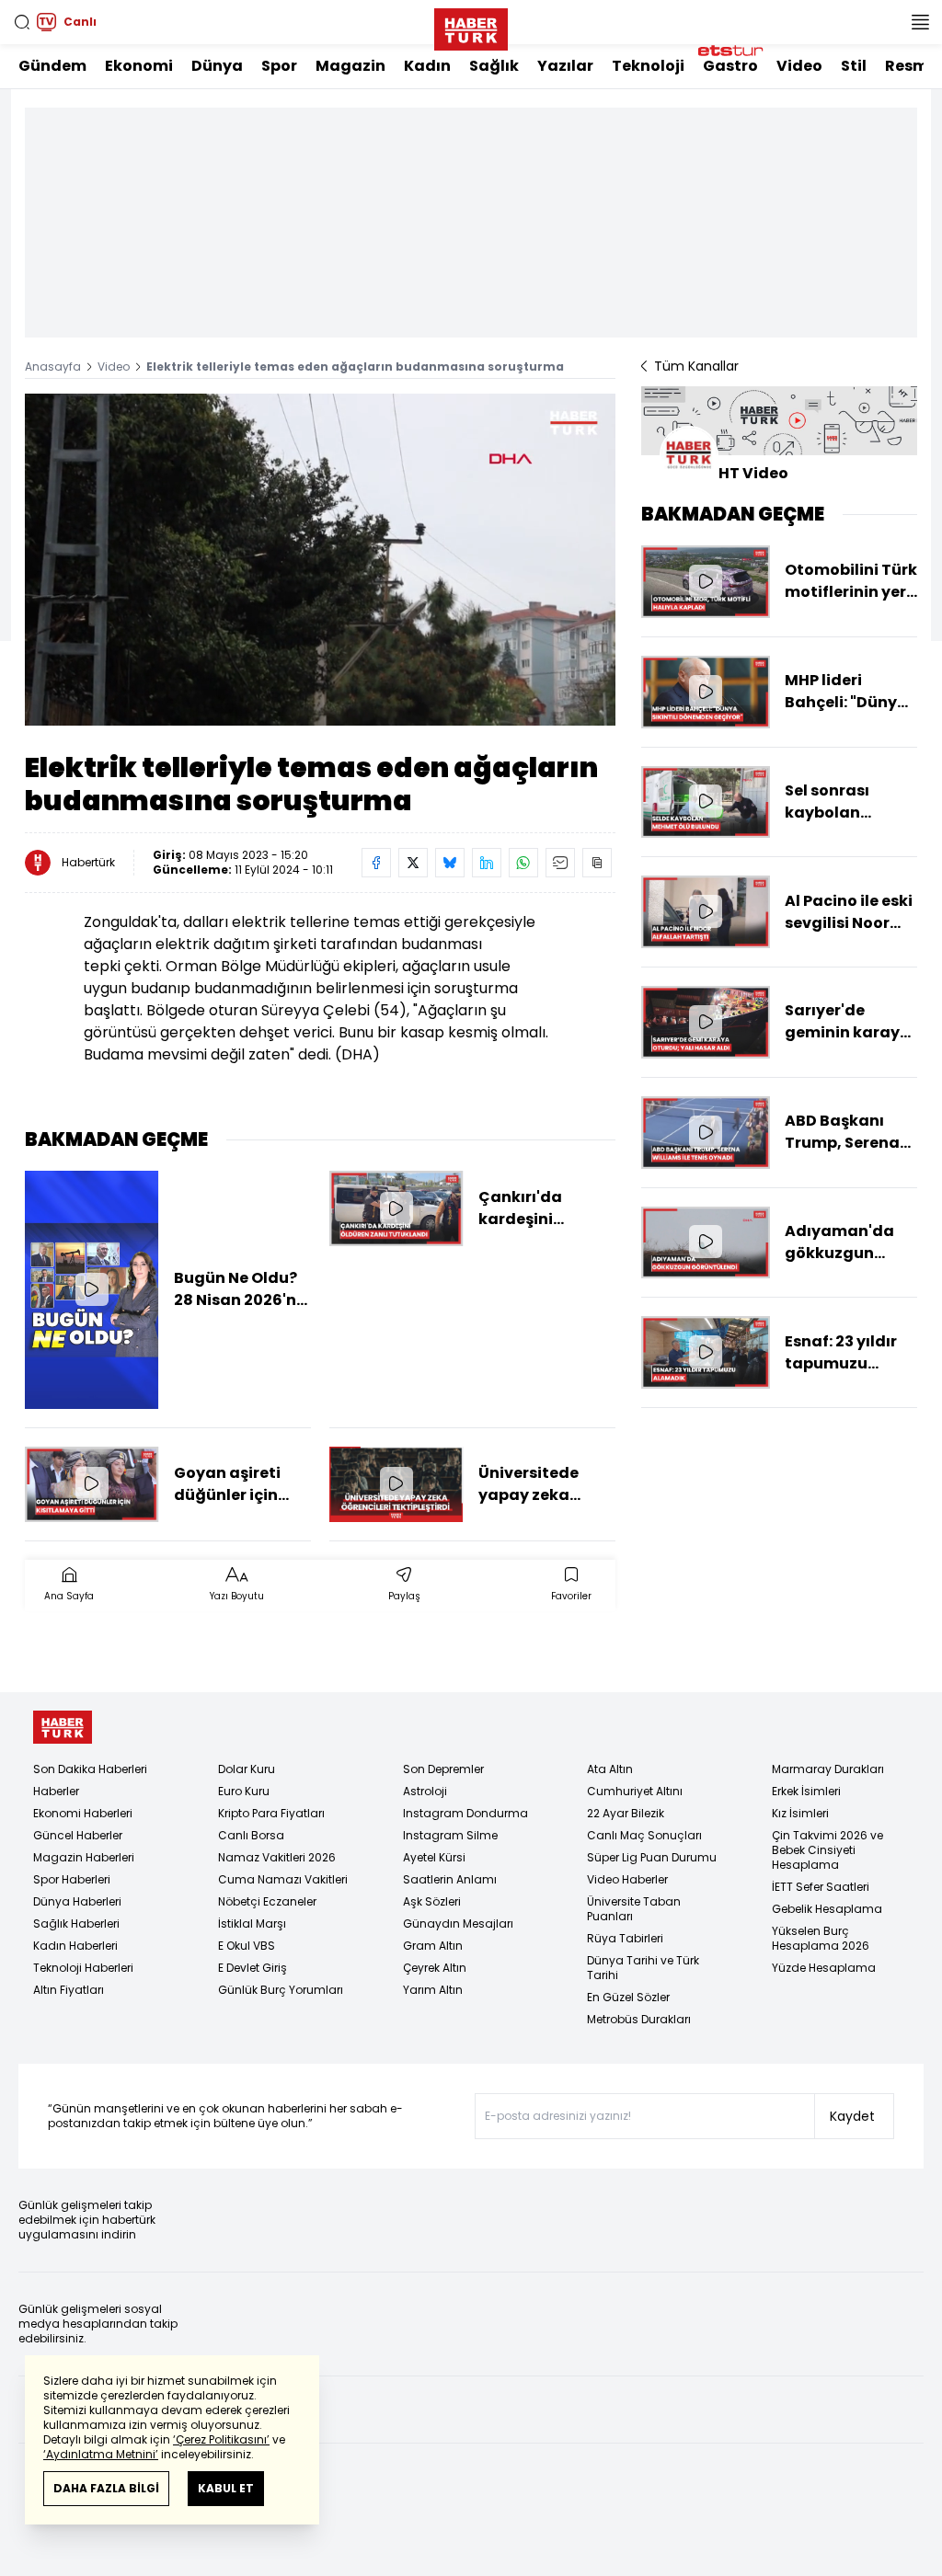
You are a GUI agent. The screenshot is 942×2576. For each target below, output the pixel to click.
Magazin (350, 66)
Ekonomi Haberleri (83, 1813)
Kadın (427, 66)
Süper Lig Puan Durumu (652, 1857)
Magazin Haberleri (84, 1857)
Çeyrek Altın (435, 1968)
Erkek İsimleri (806, 1791)
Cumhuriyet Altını (635, 1791)
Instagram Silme (450, 1835)
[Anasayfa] (63, 1728)
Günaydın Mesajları (458, 1923)
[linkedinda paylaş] (487, 863)
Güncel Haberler (78, 1835)
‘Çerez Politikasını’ (221, 2439)
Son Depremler (443, 1769)
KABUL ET (226, 2488)
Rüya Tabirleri (625, 1938)
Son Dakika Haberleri (90, 1769)
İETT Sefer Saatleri (821, 1887)
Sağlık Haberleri (76, 1923)
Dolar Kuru (247, 1769)
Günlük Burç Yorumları (281, 1990)
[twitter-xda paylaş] (413, 863)
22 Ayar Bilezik (626, 1813)
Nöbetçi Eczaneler (267, 1901)
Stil (854, 66)
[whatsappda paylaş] (523, 863)
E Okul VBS (247, 1946)
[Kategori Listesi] (920, 22)
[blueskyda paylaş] (450, 863)
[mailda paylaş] (560, 863)
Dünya (217, 66)
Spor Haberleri (72, 1879)
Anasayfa (53, 366)
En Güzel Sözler (628, 1997)
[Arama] (22, 22)
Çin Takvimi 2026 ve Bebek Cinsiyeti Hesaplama (827, 1850)
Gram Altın (433, 1946)
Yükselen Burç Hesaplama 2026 (821, 1938)
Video (799, 66)
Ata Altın (610, 1769)
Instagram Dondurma (465, 1813)
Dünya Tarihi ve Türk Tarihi (643, 1968)
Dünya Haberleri (77, 1901)
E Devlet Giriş (253, 1968)
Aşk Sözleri (432, 1901)
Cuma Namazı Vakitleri (283, 1879)
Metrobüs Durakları (639, 2019)
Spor (279, 66)
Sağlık (494, 66)
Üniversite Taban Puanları (634, 1909)
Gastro (730, 66)
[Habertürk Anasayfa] (471, 26)
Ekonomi (139, 66)
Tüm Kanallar (696, 366)
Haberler (56, 1791)
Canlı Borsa (251, 1835)
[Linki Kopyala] (597, 863)
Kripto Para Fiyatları (271, 1813)
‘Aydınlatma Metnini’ (101, 2454)
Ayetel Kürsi (434, 1857)
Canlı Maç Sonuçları (644, 1835)
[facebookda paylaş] (376, 863)
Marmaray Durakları (828, 1769)
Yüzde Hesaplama (824, 1968)
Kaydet (852, 2116)
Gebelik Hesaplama (827, 1909)
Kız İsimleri (800, 1813)
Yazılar (565, 66)
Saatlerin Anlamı (450, 1879)
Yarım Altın (433, 1990)
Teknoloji (648, 66)
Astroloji (425, 1791)
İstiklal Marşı (252, 1923)
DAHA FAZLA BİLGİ (106, 2488)
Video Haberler (627, 1879)
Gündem (52, 66)
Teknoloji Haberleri (83, 1968)
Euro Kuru (244, 1791)
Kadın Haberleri (75, 1946)
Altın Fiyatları (69, 1990)
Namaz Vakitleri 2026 (277, 1857)
